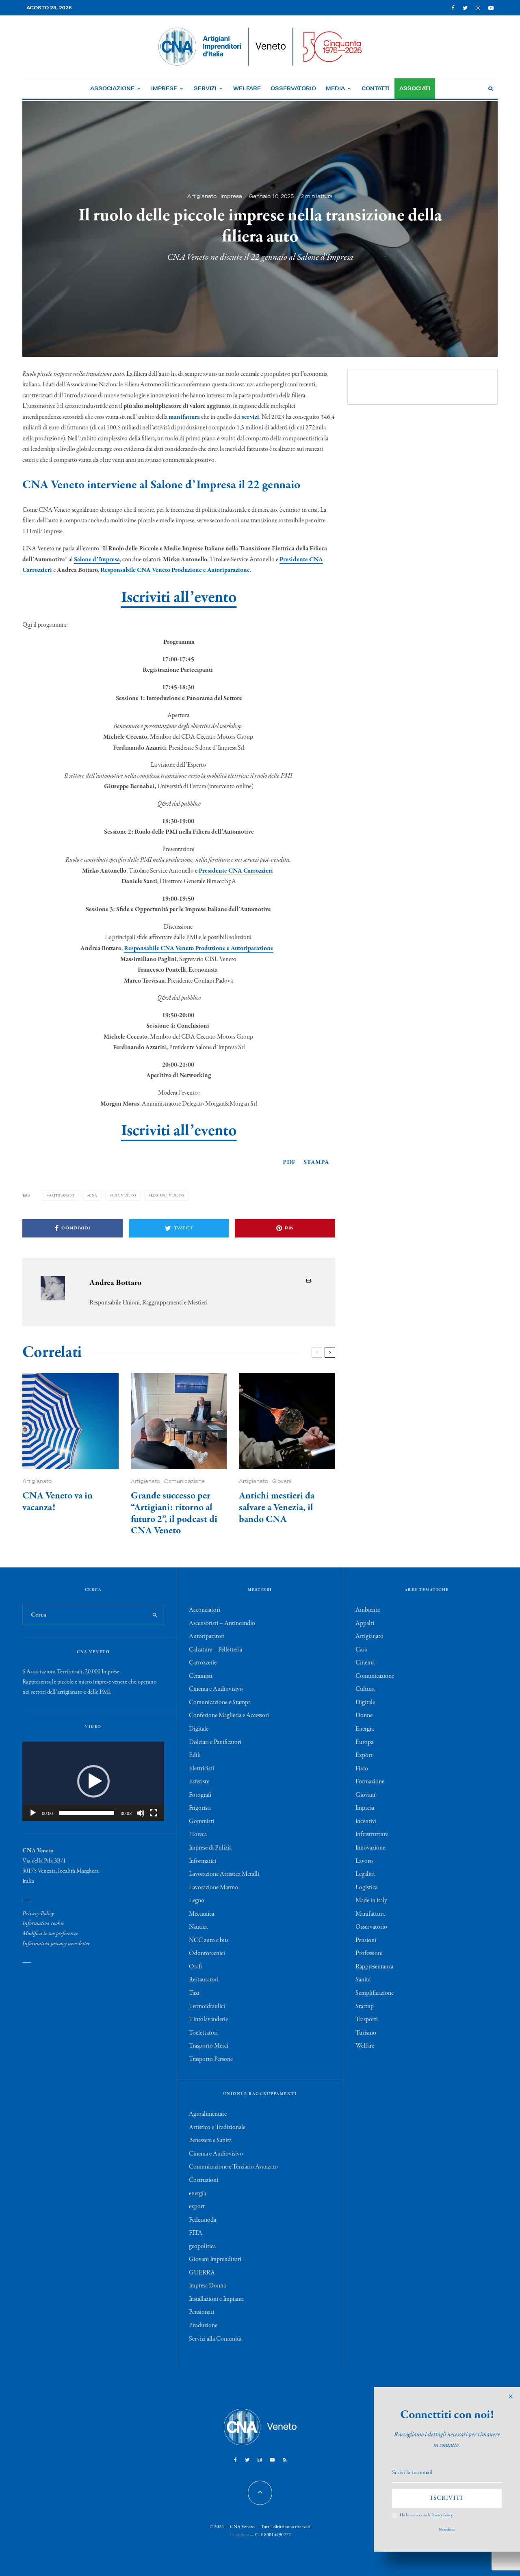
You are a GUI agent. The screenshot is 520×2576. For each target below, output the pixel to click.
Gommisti (201, 1822)
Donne (364, 1716)
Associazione (112, 88)
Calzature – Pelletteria (216, 1650)
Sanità (363, 1980)
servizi (250, 417)
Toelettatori (203, 2033)
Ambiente (368, 1610)
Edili (195, 1755)
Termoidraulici (207, 2007)
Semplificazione (375, 1993)
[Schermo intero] (154, 1813)
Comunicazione (184, 1481)
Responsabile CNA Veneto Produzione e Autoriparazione (175, 570)
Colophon (239, 2535)
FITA (196, 2233)
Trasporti (367, 2020)
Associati (415, 88)
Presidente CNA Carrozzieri (236, 871)
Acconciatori (205, 1610)
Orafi (195, 1967)
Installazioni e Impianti (216, 2299)
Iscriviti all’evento (179, 598)
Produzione (203, 2326)
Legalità (365, 1874)
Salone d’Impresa (97, 560)
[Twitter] (465, 8)
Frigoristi (200, 1808)
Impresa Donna (207, 2286)
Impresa (231, 196)
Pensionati (201, 2312)
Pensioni (366, 1940)
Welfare (247, 88)
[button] (93, 1781)
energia (197, 2194)
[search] (155, 1615)
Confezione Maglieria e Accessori (229, 1716)
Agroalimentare (208, 2114)
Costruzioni (204, 2180)
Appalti (365, 1623)
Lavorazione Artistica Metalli (224, 1874)
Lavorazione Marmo (213, 1888)
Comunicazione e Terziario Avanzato (233, 2167)
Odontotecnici (207, 1953)
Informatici (203, 1861)
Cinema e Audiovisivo (216, 1689)
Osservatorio (293, 88)
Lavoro (364, 1861)
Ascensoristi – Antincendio (222, 1623)
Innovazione (370, 1848)
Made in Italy (371, 1901)
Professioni (369, 1953)
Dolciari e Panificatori (215, 1742)
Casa (361, 1650)
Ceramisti (201, 1676)
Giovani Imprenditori (215, 2259)
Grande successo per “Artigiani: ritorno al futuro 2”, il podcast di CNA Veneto (174, 1514)
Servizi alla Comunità (215, 2339)
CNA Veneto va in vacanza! (57, 1502)
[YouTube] (491, 8)
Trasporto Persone (211, 2059)
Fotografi (200, 1795)
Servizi (205, 88)
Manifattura (370, 1914)
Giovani (282, 1481)
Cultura (365, 1689)
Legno (197, 1901)
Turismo (366, 2033)
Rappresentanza (374, 1967)
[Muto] (141, 1813)
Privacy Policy (38, 1914)
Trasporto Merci (209, 2046)
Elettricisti (201, 1769)
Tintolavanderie (208, 2020)
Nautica (198, 1927)
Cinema (365, 1663)
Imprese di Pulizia (210, 1848)
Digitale (199, 1729)
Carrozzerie (203, 1663)
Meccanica (201, 1914)
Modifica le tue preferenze (50, 1934)
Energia (365, 1729)
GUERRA (202, 2273)
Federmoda (203, 2220)
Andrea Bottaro (115, 1283)
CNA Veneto (124, 1195)
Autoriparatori (207, 1636)
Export (364, 1755)
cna (93, 1195)
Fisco (362, 1769)
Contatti (376, 88)
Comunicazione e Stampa (220, 1703)
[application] (93, 1781)
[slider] (87, 1813)
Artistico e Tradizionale (217, 2128)
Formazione (370, 1782)
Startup (365, 2007)
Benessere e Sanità (210, 2141)
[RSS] (285, 2460)
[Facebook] (453, 8)
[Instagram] (478, 8)
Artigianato (202, 196)
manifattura (184, 417)
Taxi (194, 1993)
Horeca (198, 1834)
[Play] (33, 1813)
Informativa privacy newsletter (56, 1944)
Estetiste (199, 1782)
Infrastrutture (372, 1834)
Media (335, 88)
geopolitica (202, 2246)
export (197, 2207)
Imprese (164, 88)
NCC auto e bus (209, 1940)
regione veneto (167, 1195)
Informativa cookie (43, 1923)
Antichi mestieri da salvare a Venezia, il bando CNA (277, 1508)
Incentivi (366, 1822)
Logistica (366, 1888)
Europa (364, 1742)
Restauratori (204, 1980)
